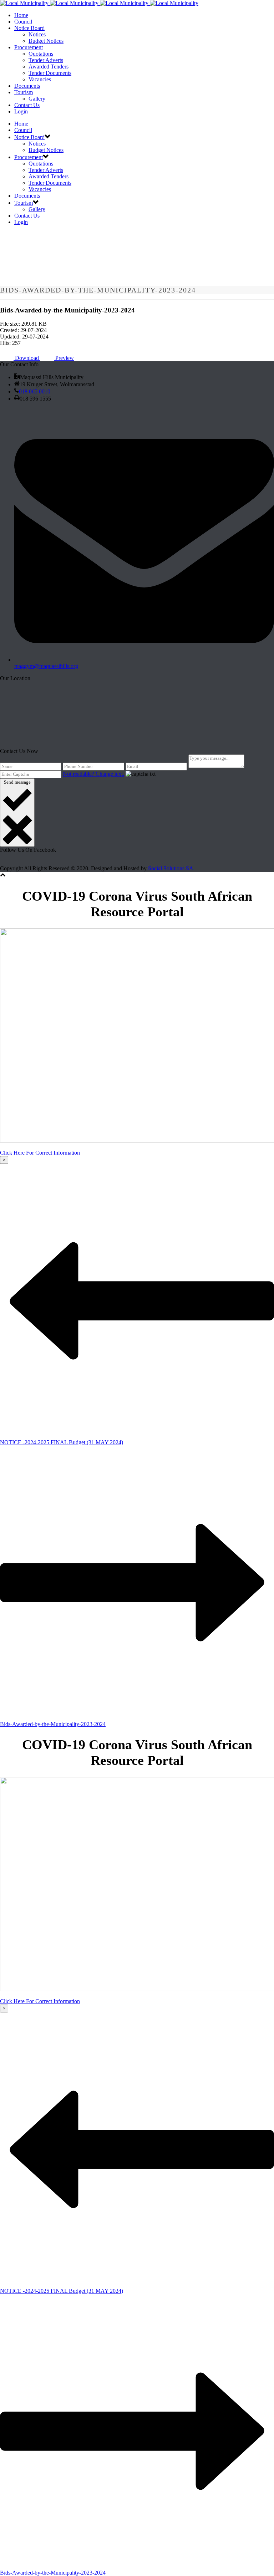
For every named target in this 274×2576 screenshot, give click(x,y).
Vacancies (40, 79)
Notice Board (29, 28)
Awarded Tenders (49, 67)
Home (21, 15)
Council (23, 22)
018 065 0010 (35, 391)
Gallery (37, 99)
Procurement (29, 47)
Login (21, 111)
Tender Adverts (46, 60)
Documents (27, 86)
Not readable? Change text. (93, 774)
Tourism (24, 92)
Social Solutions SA (171, 868)
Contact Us (27, 105)
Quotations (41, 54)
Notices (37, 34)
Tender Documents (50, 73)
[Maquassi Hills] (99, 3)
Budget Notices (46, 41)
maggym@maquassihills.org (46, 666)
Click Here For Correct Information (40, 1153)
